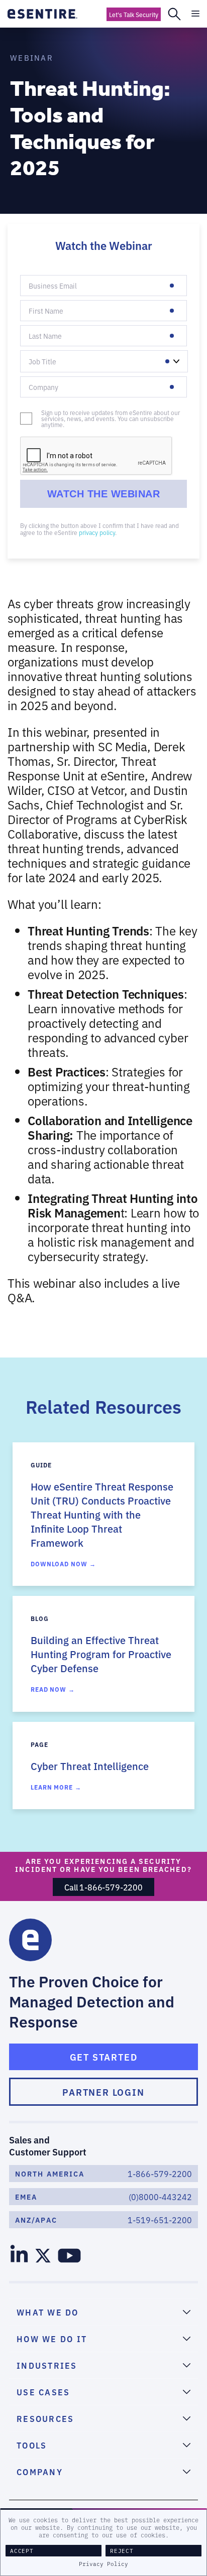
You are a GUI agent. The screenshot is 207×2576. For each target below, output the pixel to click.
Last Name (41, 342)
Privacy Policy (103, 2564)
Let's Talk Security (134, 14)
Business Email (47, 292)
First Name (42, 317)
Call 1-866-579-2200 (103, 1887)
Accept (22, 2551)
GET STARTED (104, 2057)
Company (40, 393)
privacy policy (97, 532)
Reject (122, 2551)
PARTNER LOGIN (103, 2092)
